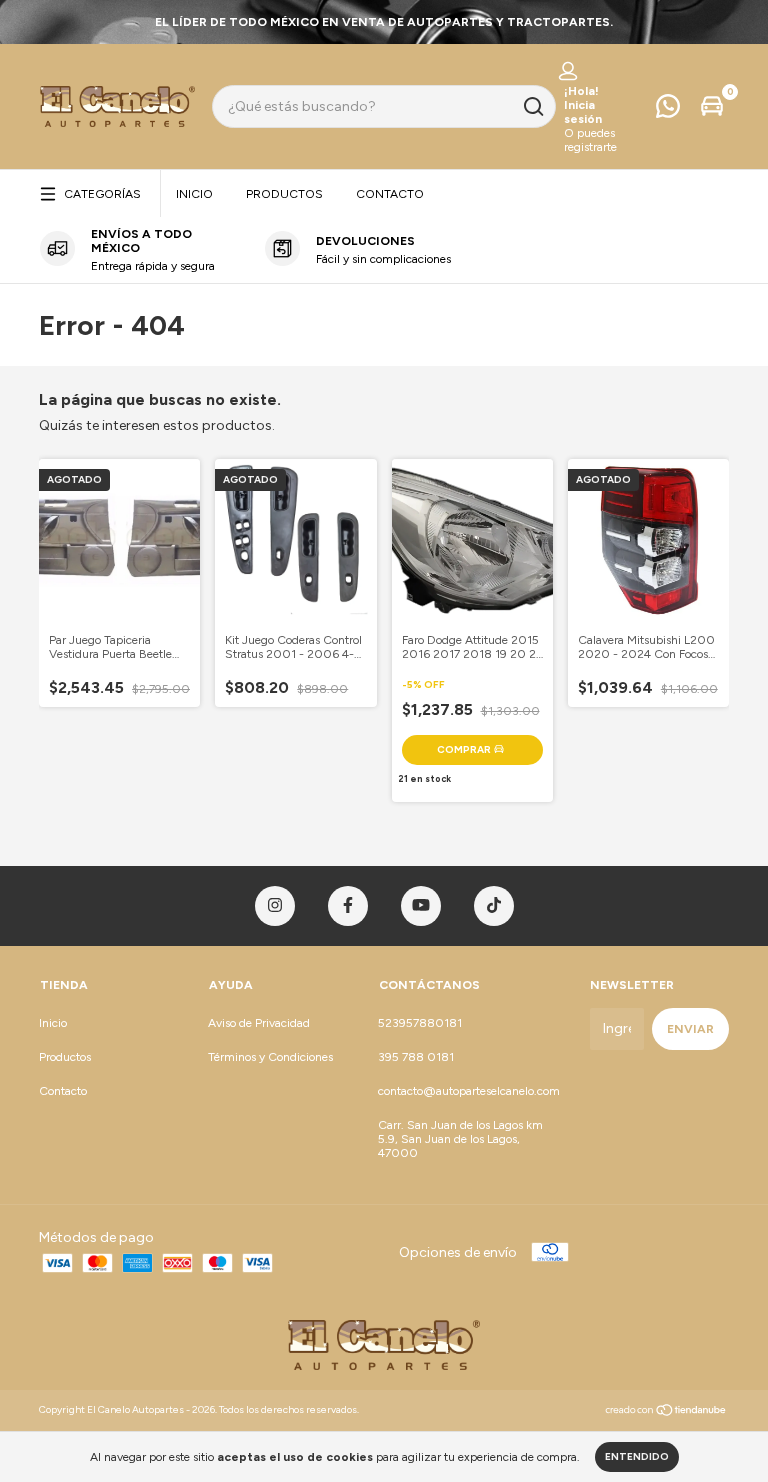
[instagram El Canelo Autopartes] (275, 906)
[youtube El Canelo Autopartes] (421, 906)
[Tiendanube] (666, 1412)
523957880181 (420, 1023)
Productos (284, 194)
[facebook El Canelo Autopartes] (348, 906)
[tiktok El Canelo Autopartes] (494, 906)
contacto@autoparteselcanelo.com (469, 1091)
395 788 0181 (416, 1057)
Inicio (194, 194)
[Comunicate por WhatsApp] (668, 111)
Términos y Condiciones (270, 1057)
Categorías (102, 194)
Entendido (637, 1456)
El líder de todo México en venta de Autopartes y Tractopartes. (384, 22)
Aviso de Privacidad (259, 1023)
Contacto (390, 194)
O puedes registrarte (590, 140)
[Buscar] (532, 107)
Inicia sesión (583, 112)
